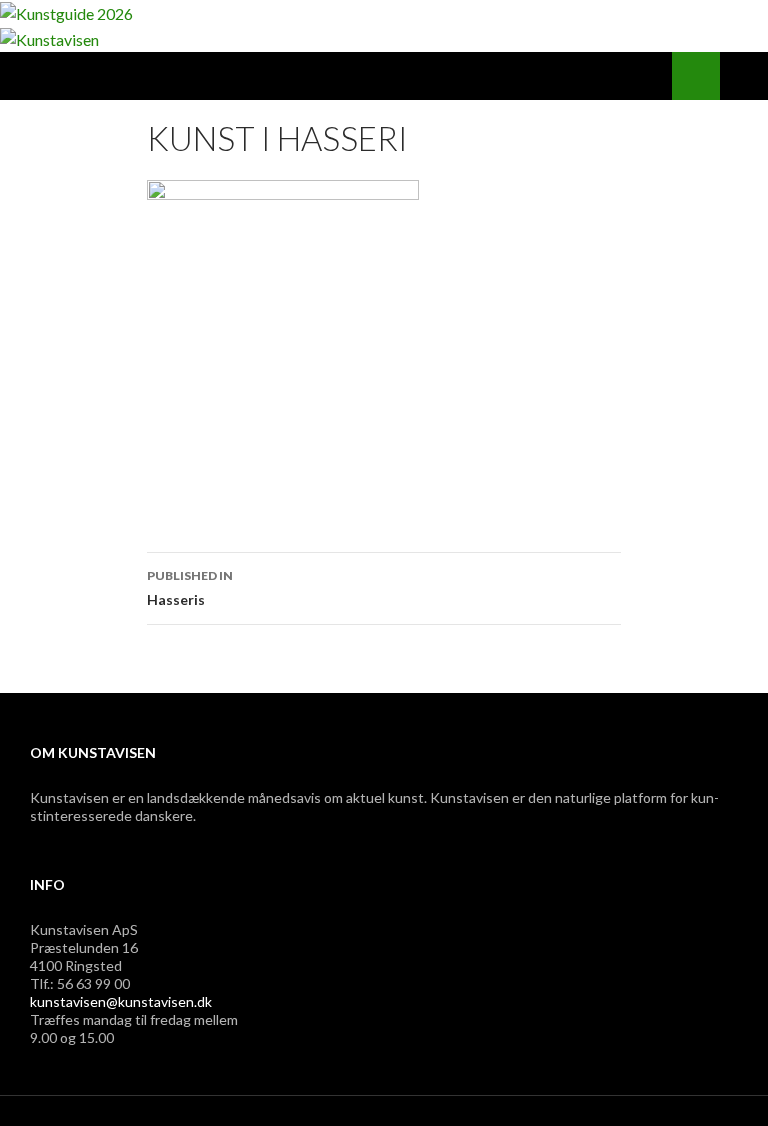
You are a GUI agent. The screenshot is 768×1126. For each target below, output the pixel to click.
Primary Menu (744, 76)
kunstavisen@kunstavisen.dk (121, 1001)
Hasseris (190, 588)
